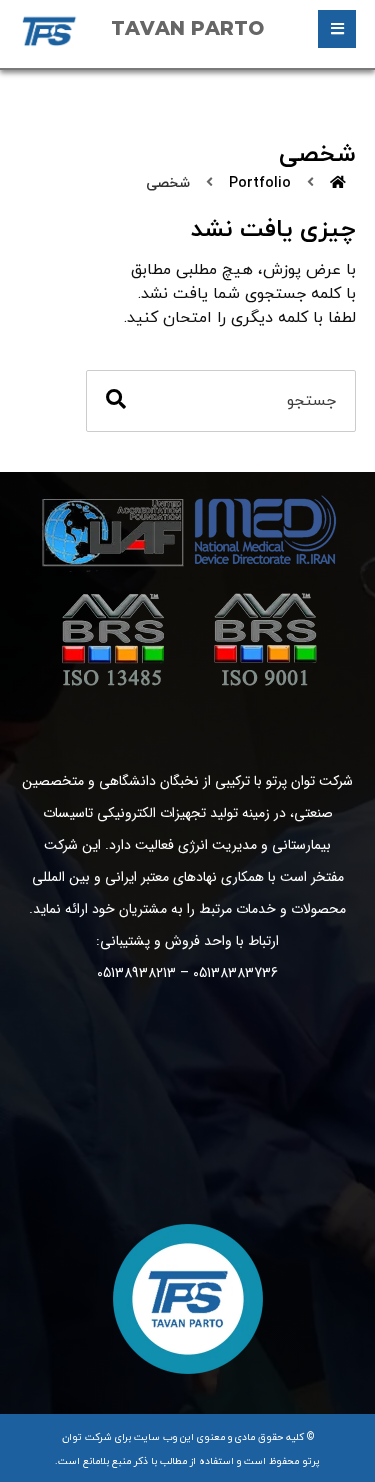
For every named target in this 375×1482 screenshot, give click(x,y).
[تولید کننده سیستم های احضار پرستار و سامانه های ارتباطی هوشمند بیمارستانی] (49, 30)
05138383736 (235, 973)
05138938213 (136, 973)
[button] (337, 29)
